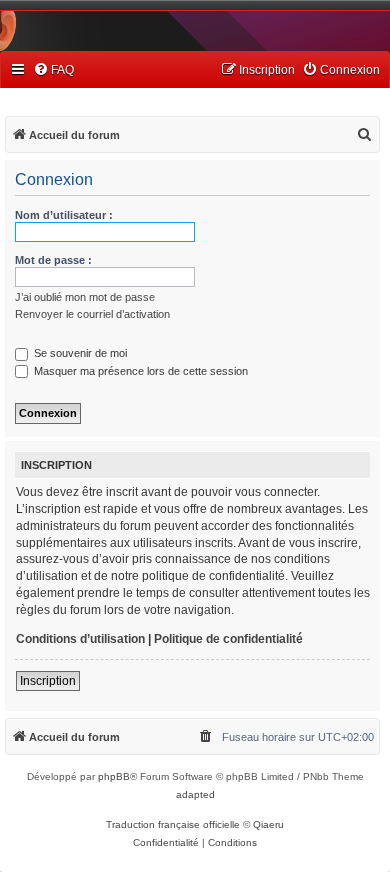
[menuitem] (53, 70)
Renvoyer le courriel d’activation (92, 314)
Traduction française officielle (173, 824)
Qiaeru (268, 824)
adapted (195, 794)
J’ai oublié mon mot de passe (85, 297)
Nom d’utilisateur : (64, 215)
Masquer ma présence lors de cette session (139, 371)
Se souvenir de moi (79, 353)
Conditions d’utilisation (80, 639)
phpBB (114, 776)
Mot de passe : (53, 260)
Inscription (48, 681)
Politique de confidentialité (228, 639)
